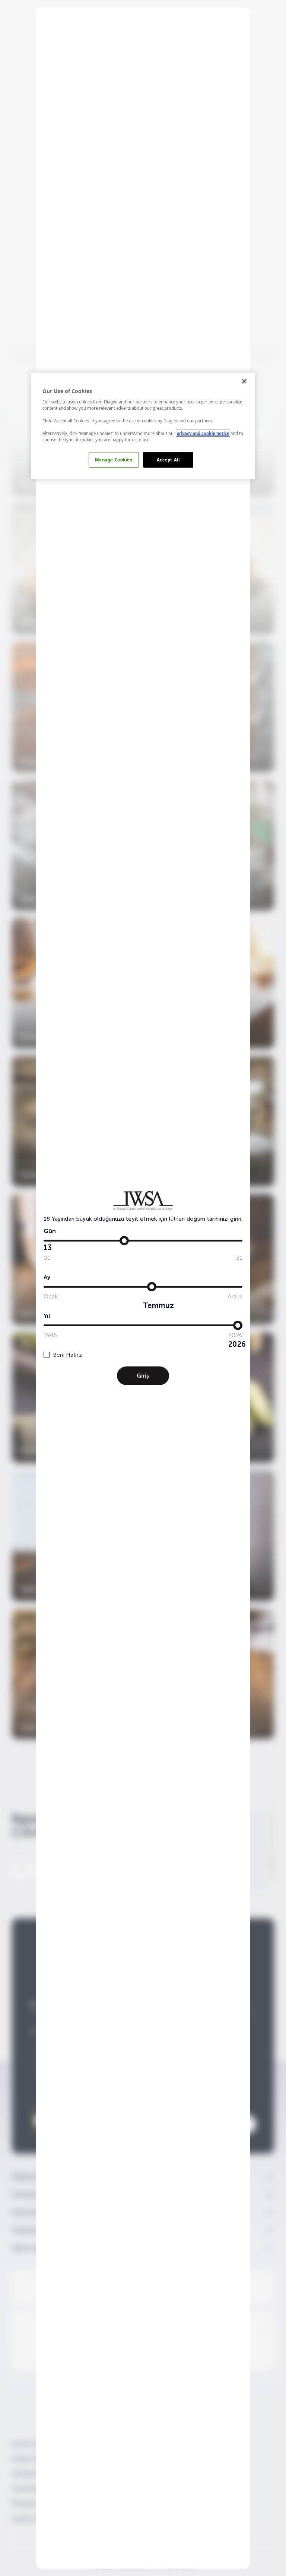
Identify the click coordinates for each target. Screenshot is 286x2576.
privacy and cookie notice (203, 433)
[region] (143, 426)
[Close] (244, 381)
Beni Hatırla (68, 1355)
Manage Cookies (114, 460)
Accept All (168, 460)
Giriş (143, 1376)
